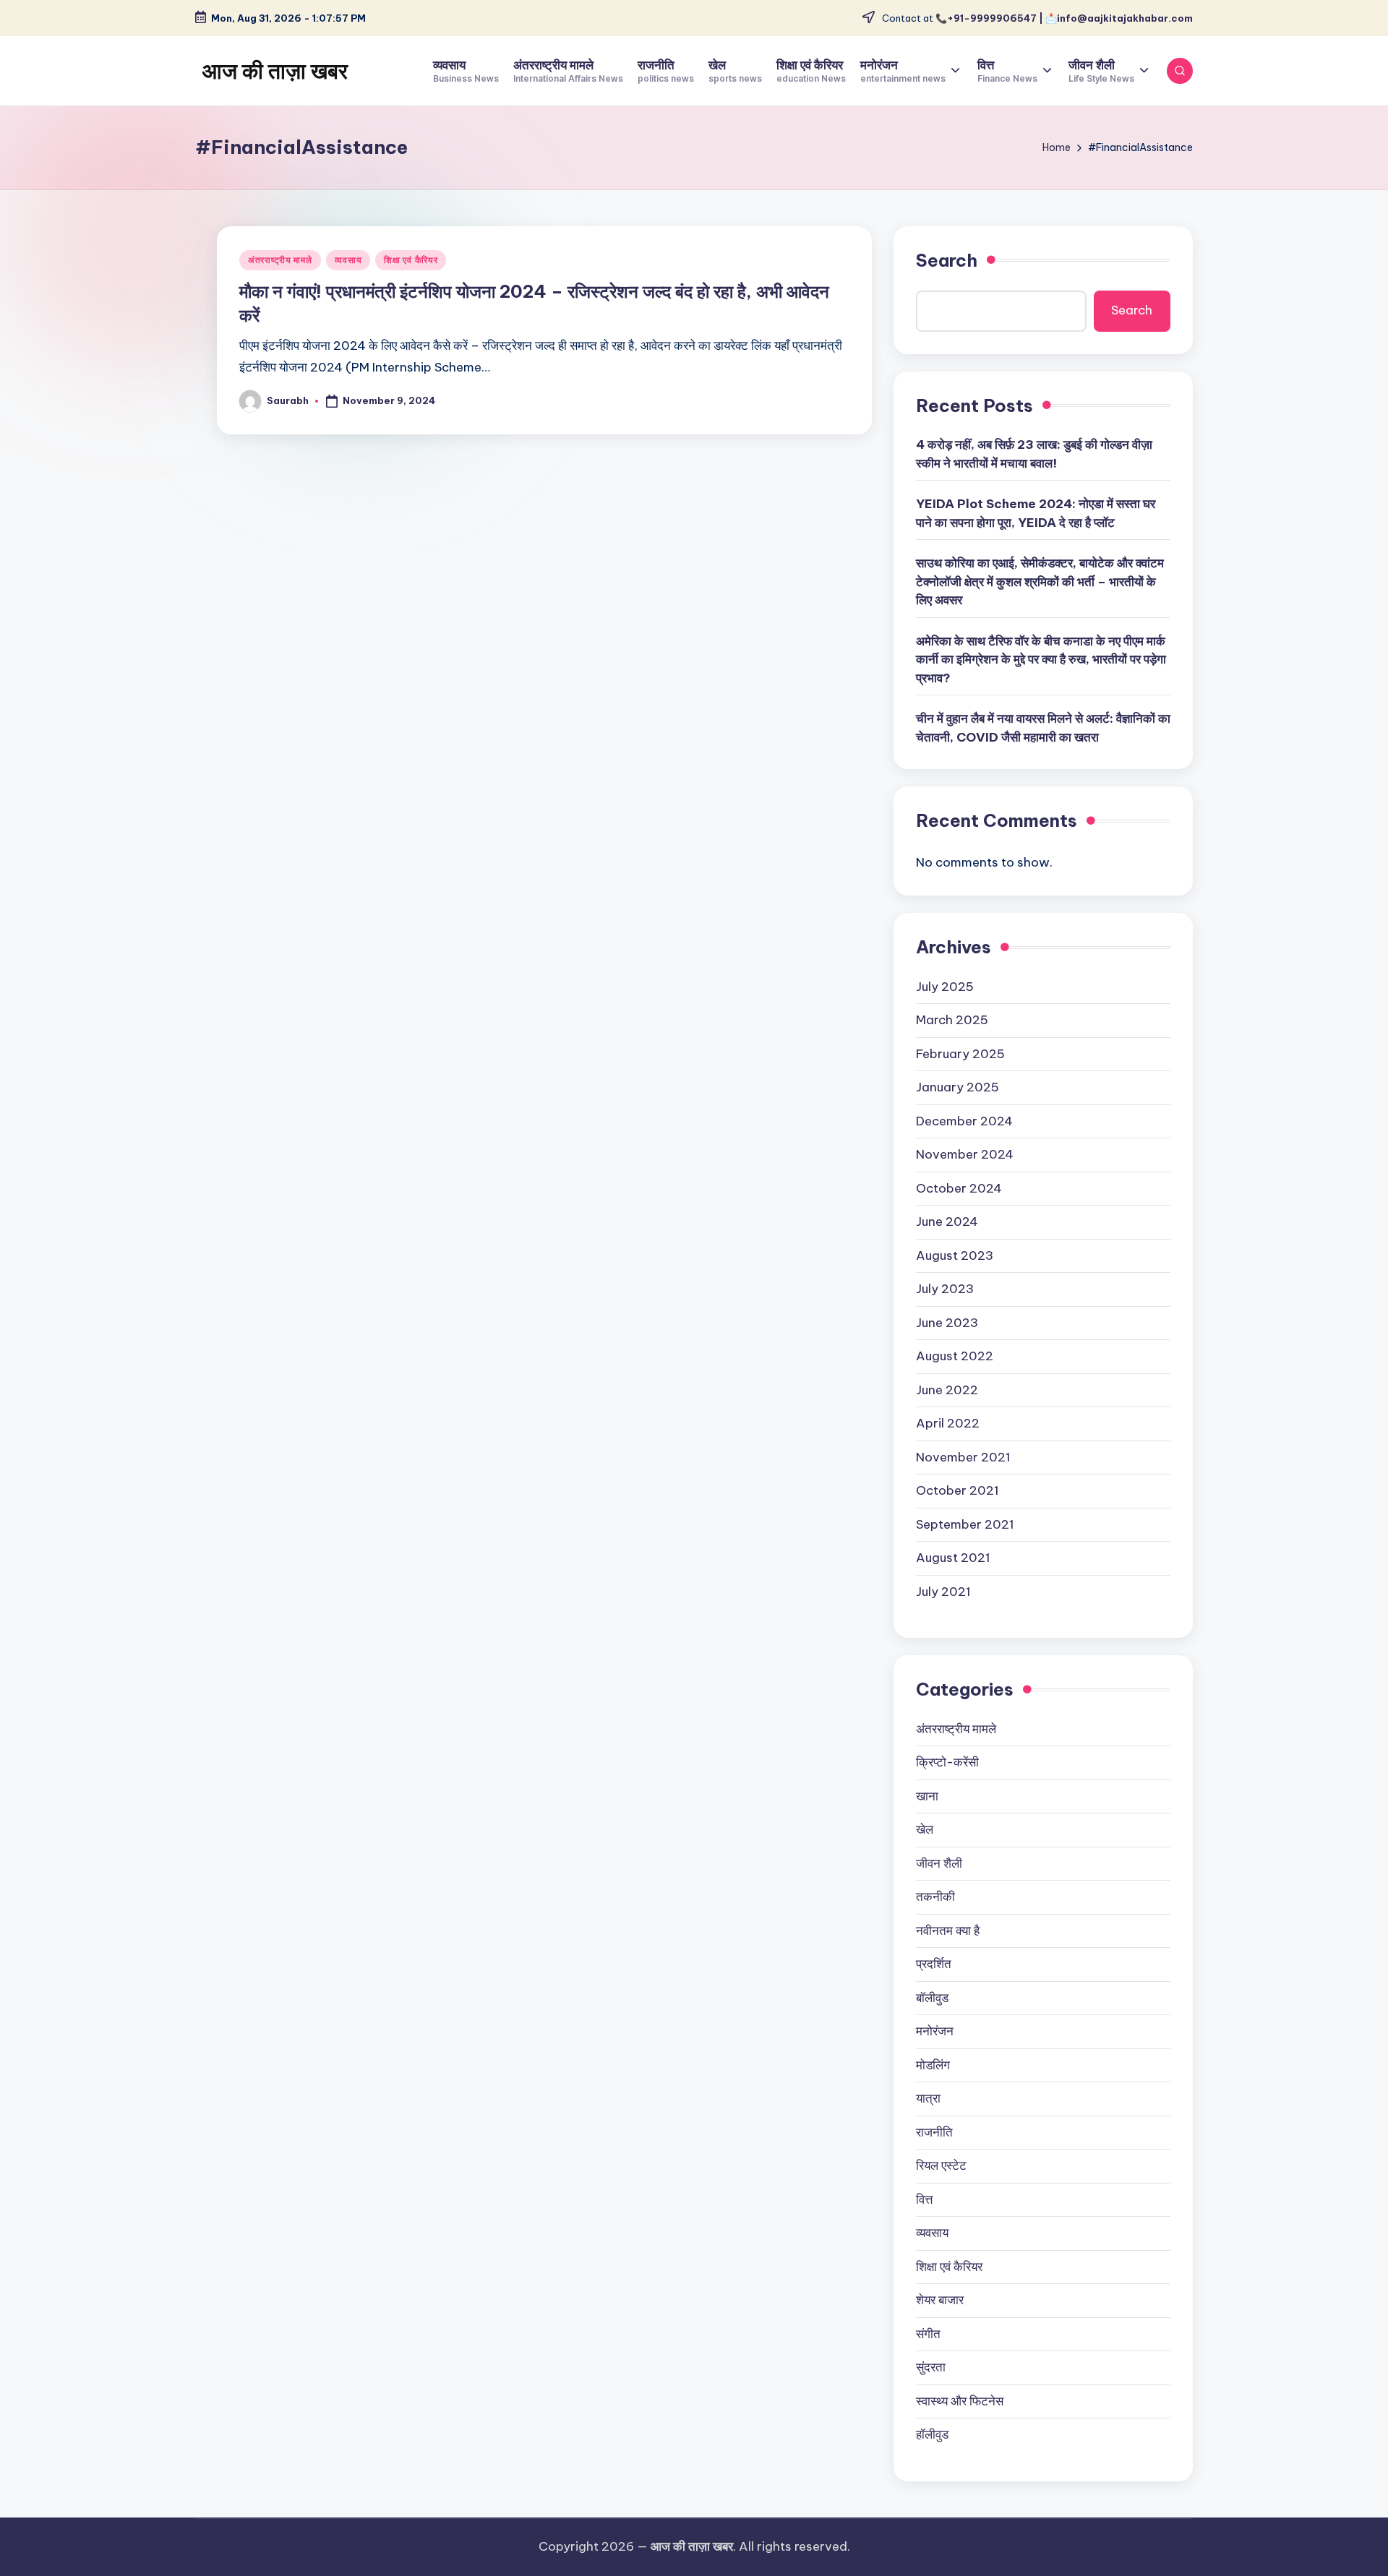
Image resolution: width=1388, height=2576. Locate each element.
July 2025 (945, 987)
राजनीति (934, 2132)
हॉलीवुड (932, 2434)
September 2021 (965, 1524)
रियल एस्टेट (941, 2165)
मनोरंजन (935, 2031)
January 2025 (958, 1087)
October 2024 (959, 1188)
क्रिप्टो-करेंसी (947, 1762)
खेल (925, 1829)
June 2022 (947, 1390)
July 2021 (943, 1592)
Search (947, 260)
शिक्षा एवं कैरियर (411, 260)
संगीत (928, 2334)
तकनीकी (935, 1897)
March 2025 (952, 1020)
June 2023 (947, 1323)
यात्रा (928, 2098)
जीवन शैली (939, 1863)
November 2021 (963, 1457)
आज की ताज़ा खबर (275, 71)
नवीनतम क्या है (948, 1931)
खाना (927, 1796)
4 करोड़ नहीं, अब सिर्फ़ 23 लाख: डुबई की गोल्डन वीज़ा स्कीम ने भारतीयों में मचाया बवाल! (1034, 454)
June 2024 (947, 1222)
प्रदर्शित (934, 1964)
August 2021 (953, 1558)
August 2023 (955, 1255)
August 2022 (955, 1356)
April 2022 (948, 1423)
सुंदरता (931, 2367)
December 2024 (964, 1121)
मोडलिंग (933, 2065)
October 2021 (958, 1490)
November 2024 (965, 1154)
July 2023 (945, 1289)
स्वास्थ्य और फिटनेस (960, 2401)
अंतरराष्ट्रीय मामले (280, 260)
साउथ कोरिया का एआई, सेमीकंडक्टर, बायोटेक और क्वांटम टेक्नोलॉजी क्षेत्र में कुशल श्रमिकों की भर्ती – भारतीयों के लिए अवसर (1040, 581)
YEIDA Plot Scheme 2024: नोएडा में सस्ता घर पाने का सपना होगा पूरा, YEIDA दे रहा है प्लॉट (1036, 513)
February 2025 (960, 1054)
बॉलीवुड (932, 1998)
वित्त (924, 2199)
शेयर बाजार (940, 2300)
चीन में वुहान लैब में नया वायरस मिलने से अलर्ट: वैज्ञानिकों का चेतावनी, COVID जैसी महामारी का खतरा (1043, 728)
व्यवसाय (348, 260)
